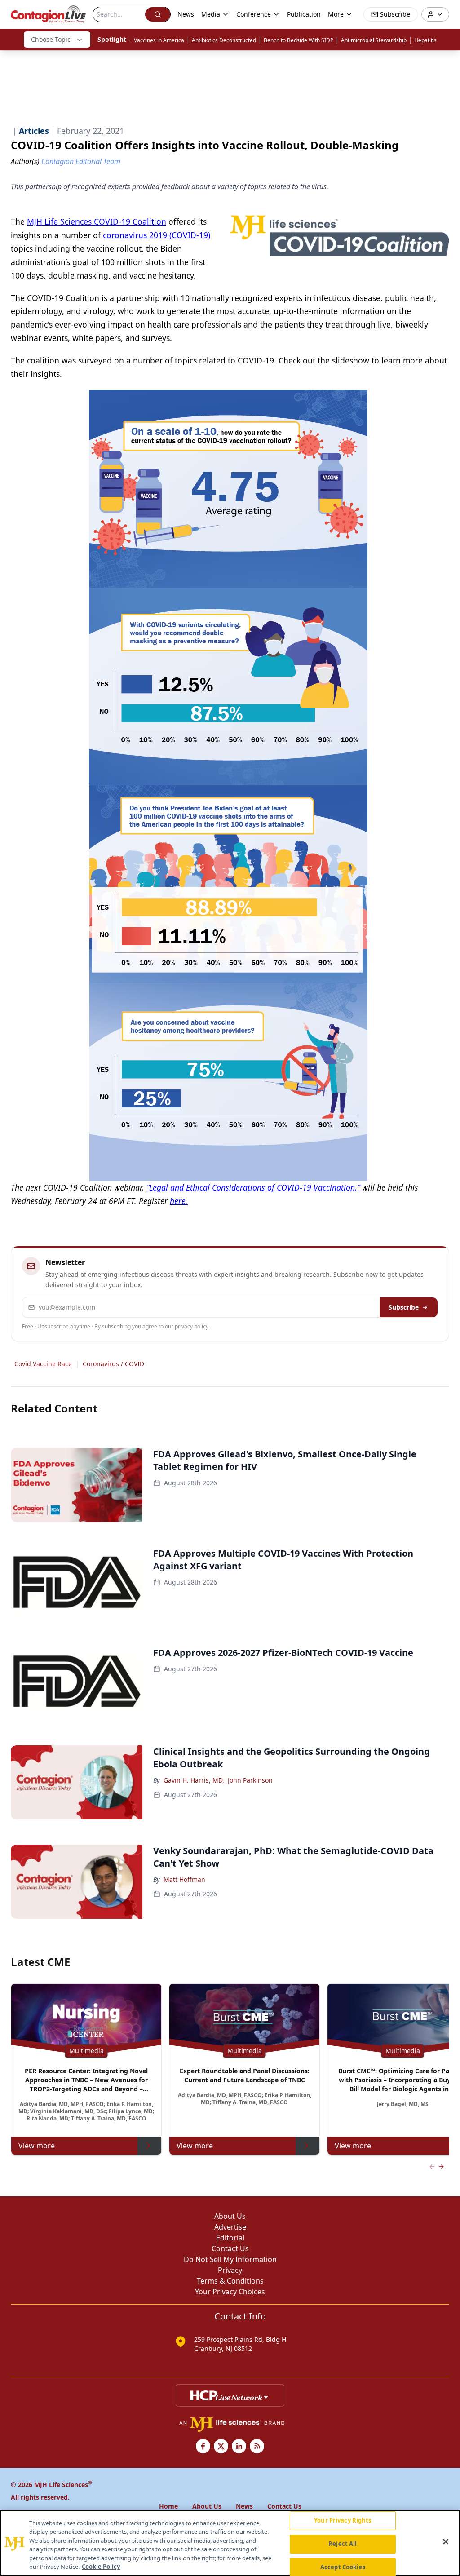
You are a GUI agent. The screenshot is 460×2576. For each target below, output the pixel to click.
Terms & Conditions (230, 2281)
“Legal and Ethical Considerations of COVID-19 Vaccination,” (254, 1187)
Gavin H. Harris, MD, (194, 1780)
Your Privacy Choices (230, 2292)
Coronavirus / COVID (113, 1364)
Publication (304, 14)
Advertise (230, 2227)
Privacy (230, 2270)
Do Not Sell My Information (230, 2259)
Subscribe (404, 1307)
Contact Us (230, 2248)
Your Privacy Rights (343, 2521)
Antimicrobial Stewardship (374, 40)
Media (211, 14)
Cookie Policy (101, 2567)
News (186, 14)
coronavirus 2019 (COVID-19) (157, 235)
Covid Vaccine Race (43, 1364)
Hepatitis (425, 40)
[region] (230, 2543)
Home (168, 2506)
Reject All (343, 2544)
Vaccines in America (159, 40)
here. (179, 1201)
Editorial (230, 2238)
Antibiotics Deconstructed (224, 40)
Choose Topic (51, 39)
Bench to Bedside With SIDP (299, 40)
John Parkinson (250, 1780)
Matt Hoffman (184, 1879)
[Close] (446, 2542)
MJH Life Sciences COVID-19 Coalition (97, 221)
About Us (230, 2216)
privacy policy (192, 1326)
